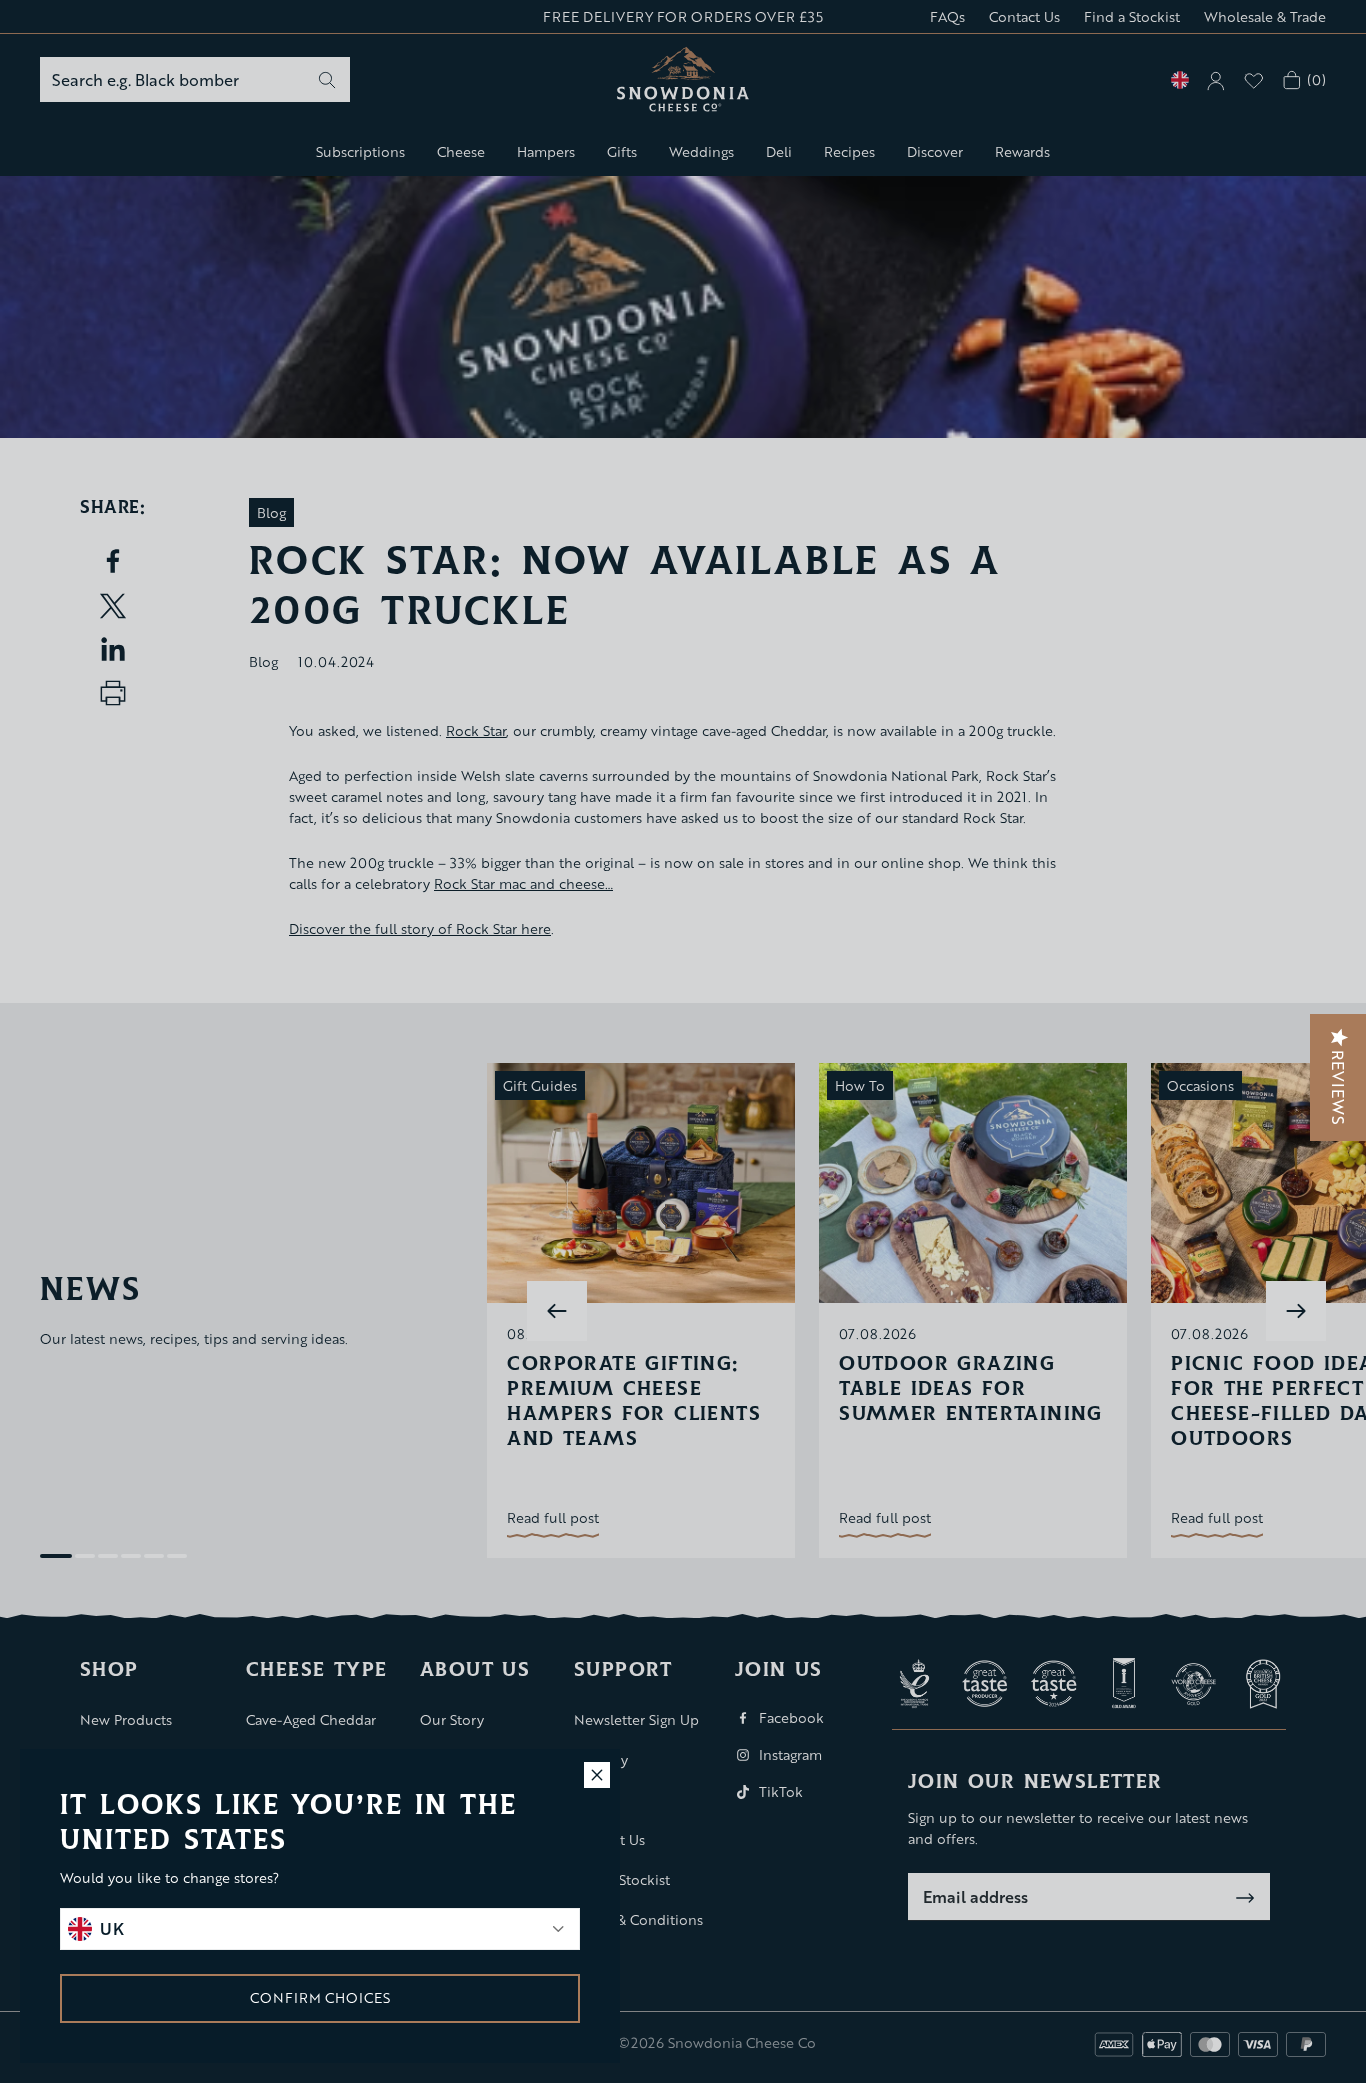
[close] (597, 1775)
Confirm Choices (320, 1997)
